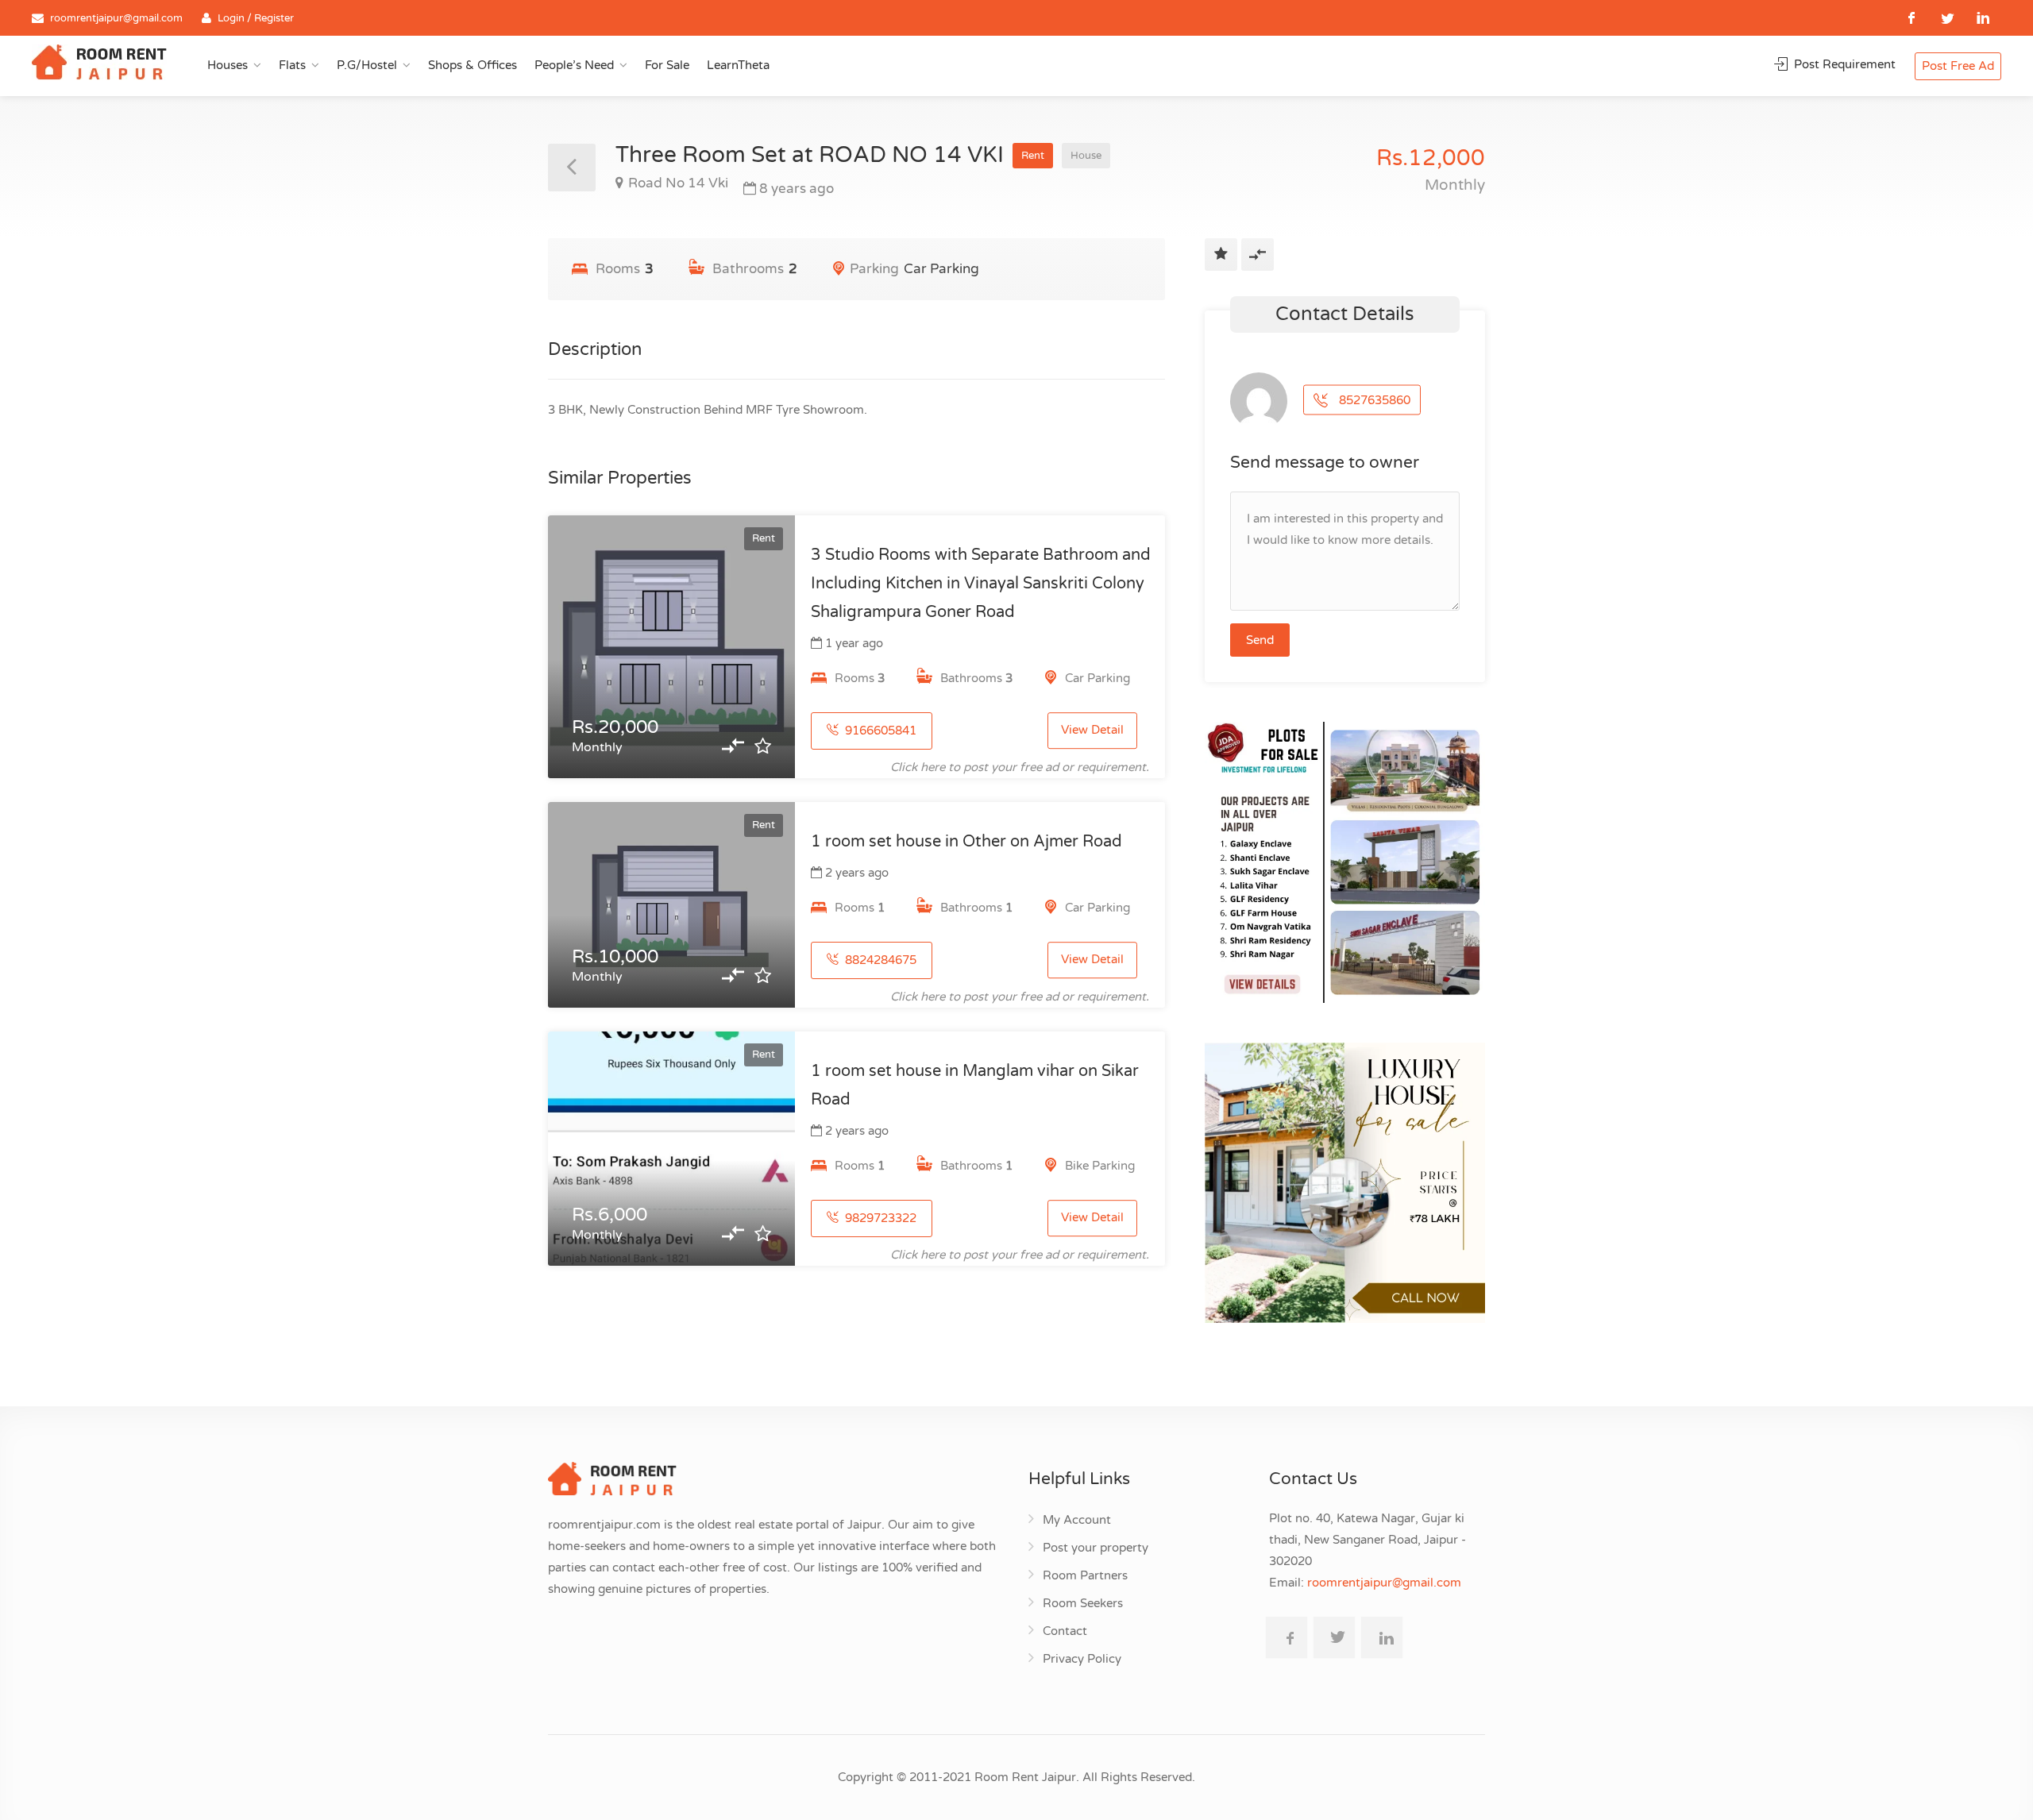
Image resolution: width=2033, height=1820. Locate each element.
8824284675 (879, 960)
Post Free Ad (1958, 66)
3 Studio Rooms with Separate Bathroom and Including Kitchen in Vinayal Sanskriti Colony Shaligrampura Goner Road (981, 584)
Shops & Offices (473, 65)
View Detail (1092, 731)
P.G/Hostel (367, 65)
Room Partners (1085, 1575)
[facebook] (1912, 18)
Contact (1065, 1631)
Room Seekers (1083, 1603)
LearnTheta (738, 65)
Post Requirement (1843, 64)
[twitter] (1948, 18)
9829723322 (879, 1218)
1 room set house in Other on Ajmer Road (966, 842)
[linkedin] (1983, 18)
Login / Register (256, 18)
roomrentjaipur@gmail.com (116, 18)
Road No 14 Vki (678, 183)
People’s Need (574, 65)
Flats (292, 65)
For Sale (667, 65)
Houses (228, 65)
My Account (1077, 1520)
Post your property (1096, 1548)
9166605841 (879, 731)
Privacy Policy (1082, 1659)
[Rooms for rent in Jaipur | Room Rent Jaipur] (99, 64)
